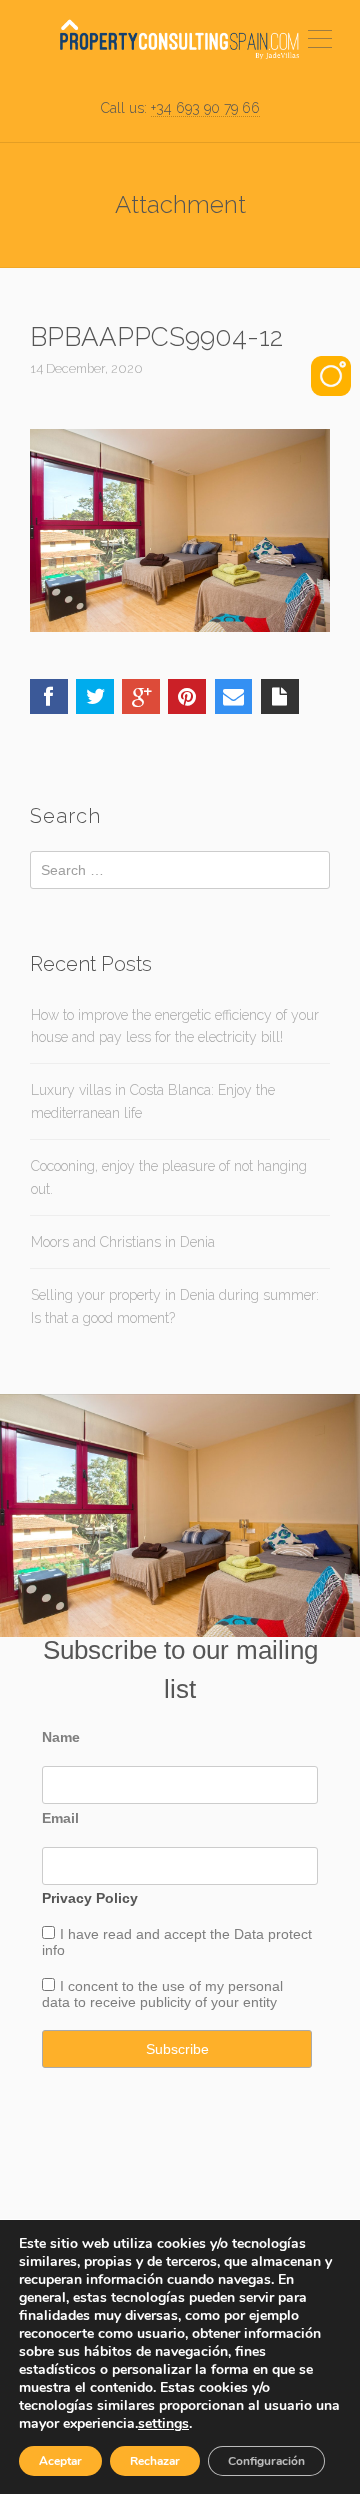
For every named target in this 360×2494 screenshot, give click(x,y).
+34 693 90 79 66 (205, 108)
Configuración (266, 2461)
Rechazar (155, 2461)
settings (163, 2424)
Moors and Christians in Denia (123, 1242)
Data (251, 1934)
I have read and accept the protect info (177, 1942)
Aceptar (60, 2461)
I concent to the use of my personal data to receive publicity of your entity (162, 1994)
